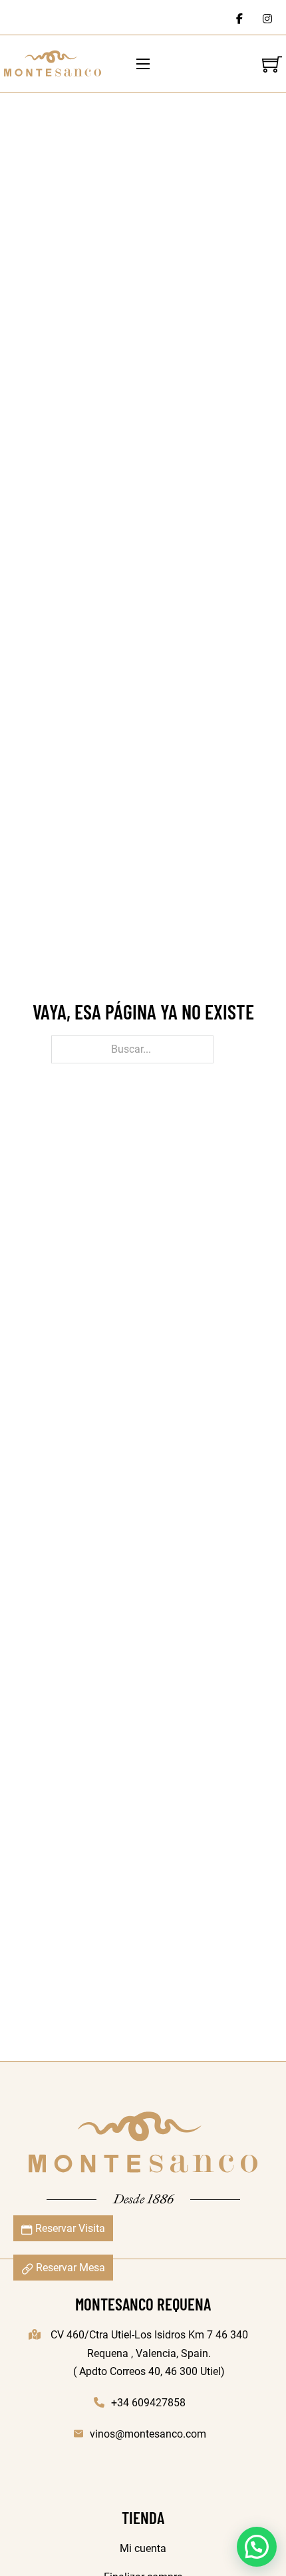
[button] (257, 2547)
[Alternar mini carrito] (272, 64)
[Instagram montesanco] (267, 17)
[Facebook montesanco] (239, 17)
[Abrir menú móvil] (143, 64)
